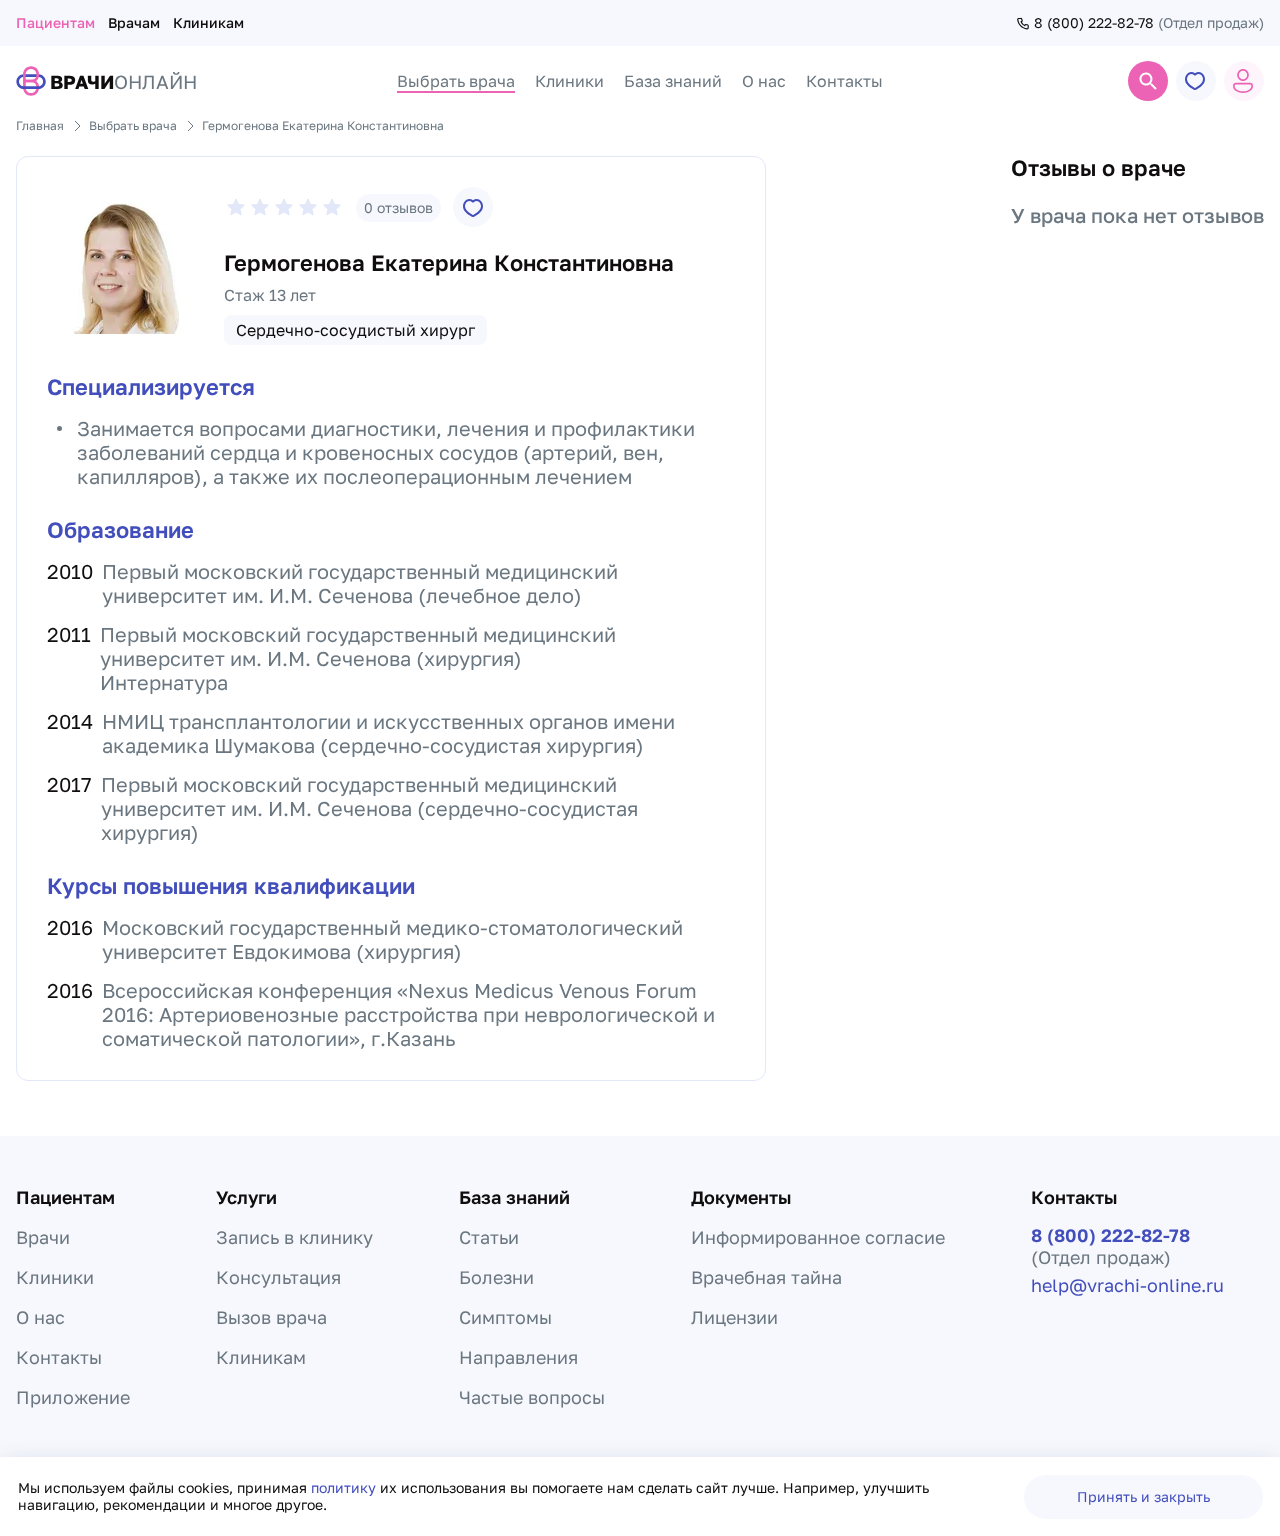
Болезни (496, 1277)
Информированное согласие (818, 1237)
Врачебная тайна (766, 1277)
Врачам (134, 22)
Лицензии (734, 1317)
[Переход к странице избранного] (1196, 81)
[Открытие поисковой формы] (1148, 81)
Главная (40, 125)
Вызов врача (271, 1317)
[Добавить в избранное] (473, 207)
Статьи (489, 1237)
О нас (40, 1317)
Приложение (73, 1397)
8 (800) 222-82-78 (1094, 23)
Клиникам (208, 22)
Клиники (55, 1277)
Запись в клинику (294, 1237)
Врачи (43, 1237)
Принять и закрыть (1143, 1496)
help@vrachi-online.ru (1127, 1285)
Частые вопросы (532, 1397)
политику (345, 1487)
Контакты (59, 1357)
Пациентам (55, 22)
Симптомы (505, 1317)
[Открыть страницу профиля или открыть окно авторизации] (1244, 81)
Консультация (278, 1277)
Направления (518, 1357)
